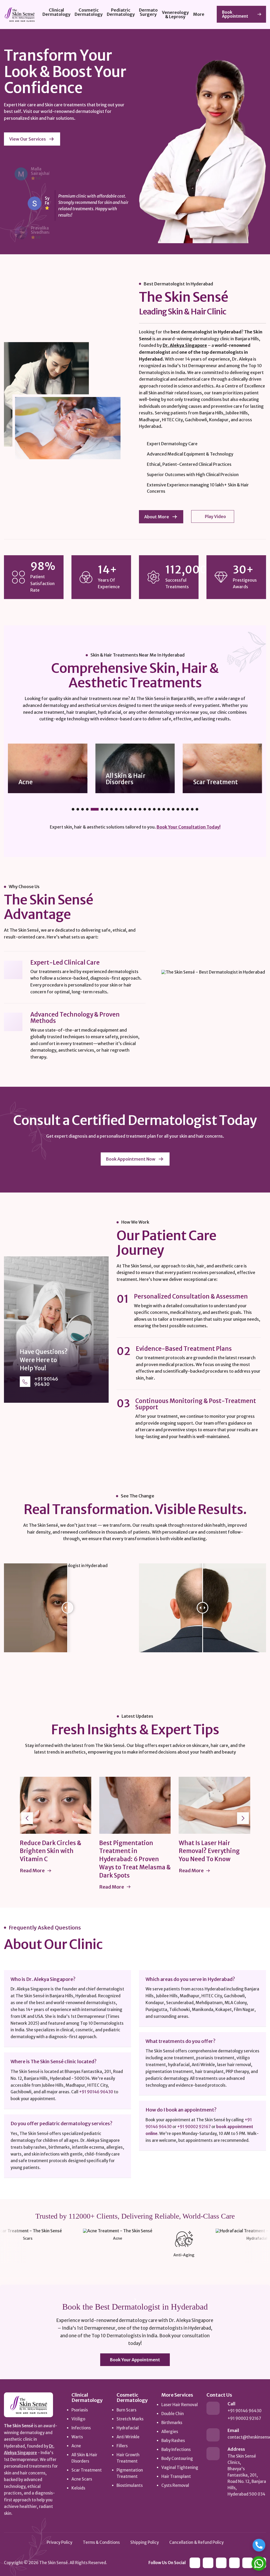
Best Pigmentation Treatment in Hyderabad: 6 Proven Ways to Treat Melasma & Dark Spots (82, 1859)
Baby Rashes (173, 2441)
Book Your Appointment (135, 2360)
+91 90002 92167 (194, 2127)
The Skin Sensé (54, 2563)
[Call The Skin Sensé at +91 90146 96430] (259, 2545)
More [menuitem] (199, 14)
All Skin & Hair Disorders (38, 779)
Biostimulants (130, 2485)
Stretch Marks (130, 2419)
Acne (76, 2446)
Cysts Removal (175, 2485)
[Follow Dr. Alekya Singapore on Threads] (234, 2563)
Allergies (170, 2432)
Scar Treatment (128, 782)
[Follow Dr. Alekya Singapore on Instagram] (221, 2563)
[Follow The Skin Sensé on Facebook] (208, 2563)
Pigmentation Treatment (130, 2473)
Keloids (78, 2488)
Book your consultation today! (189, 827)
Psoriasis (80, 2410)
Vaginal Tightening (180, 2467)
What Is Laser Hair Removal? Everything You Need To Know (156, 1851)
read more (59, 1887)
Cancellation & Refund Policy (196, 2542)
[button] (73, 809)
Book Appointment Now (131, 1159)
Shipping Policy (144, 2542)
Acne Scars (208, 782)
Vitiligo (78, 2419)
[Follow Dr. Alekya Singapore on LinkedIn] (195, 2563)
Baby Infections (176, 2450)
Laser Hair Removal (180, 2405)
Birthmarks (172, 2423)
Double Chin (173, 2414)
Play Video (215, 516)
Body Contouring (177, 2458)
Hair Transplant (176, 2476)
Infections (81, 2428)
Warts (77, 2437)
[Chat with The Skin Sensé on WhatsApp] (259, 2563)
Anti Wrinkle (128, 2437)
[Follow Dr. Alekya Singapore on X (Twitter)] (248, 2563)
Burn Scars (126, 2410)
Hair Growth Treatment (128, 2458)
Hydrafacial (128, 2428)
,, (247, 2475)
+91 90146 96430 (46, 1382)
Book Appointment (235, 14)
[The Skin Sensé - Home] (28, 2405)
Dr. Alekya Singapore (185, 345)
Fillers (122, 2446)
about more (157, 517)
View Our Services (28, 139)
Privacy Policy (59, 2542)
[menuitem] (56, 15)
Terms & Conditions (101, 2542)
